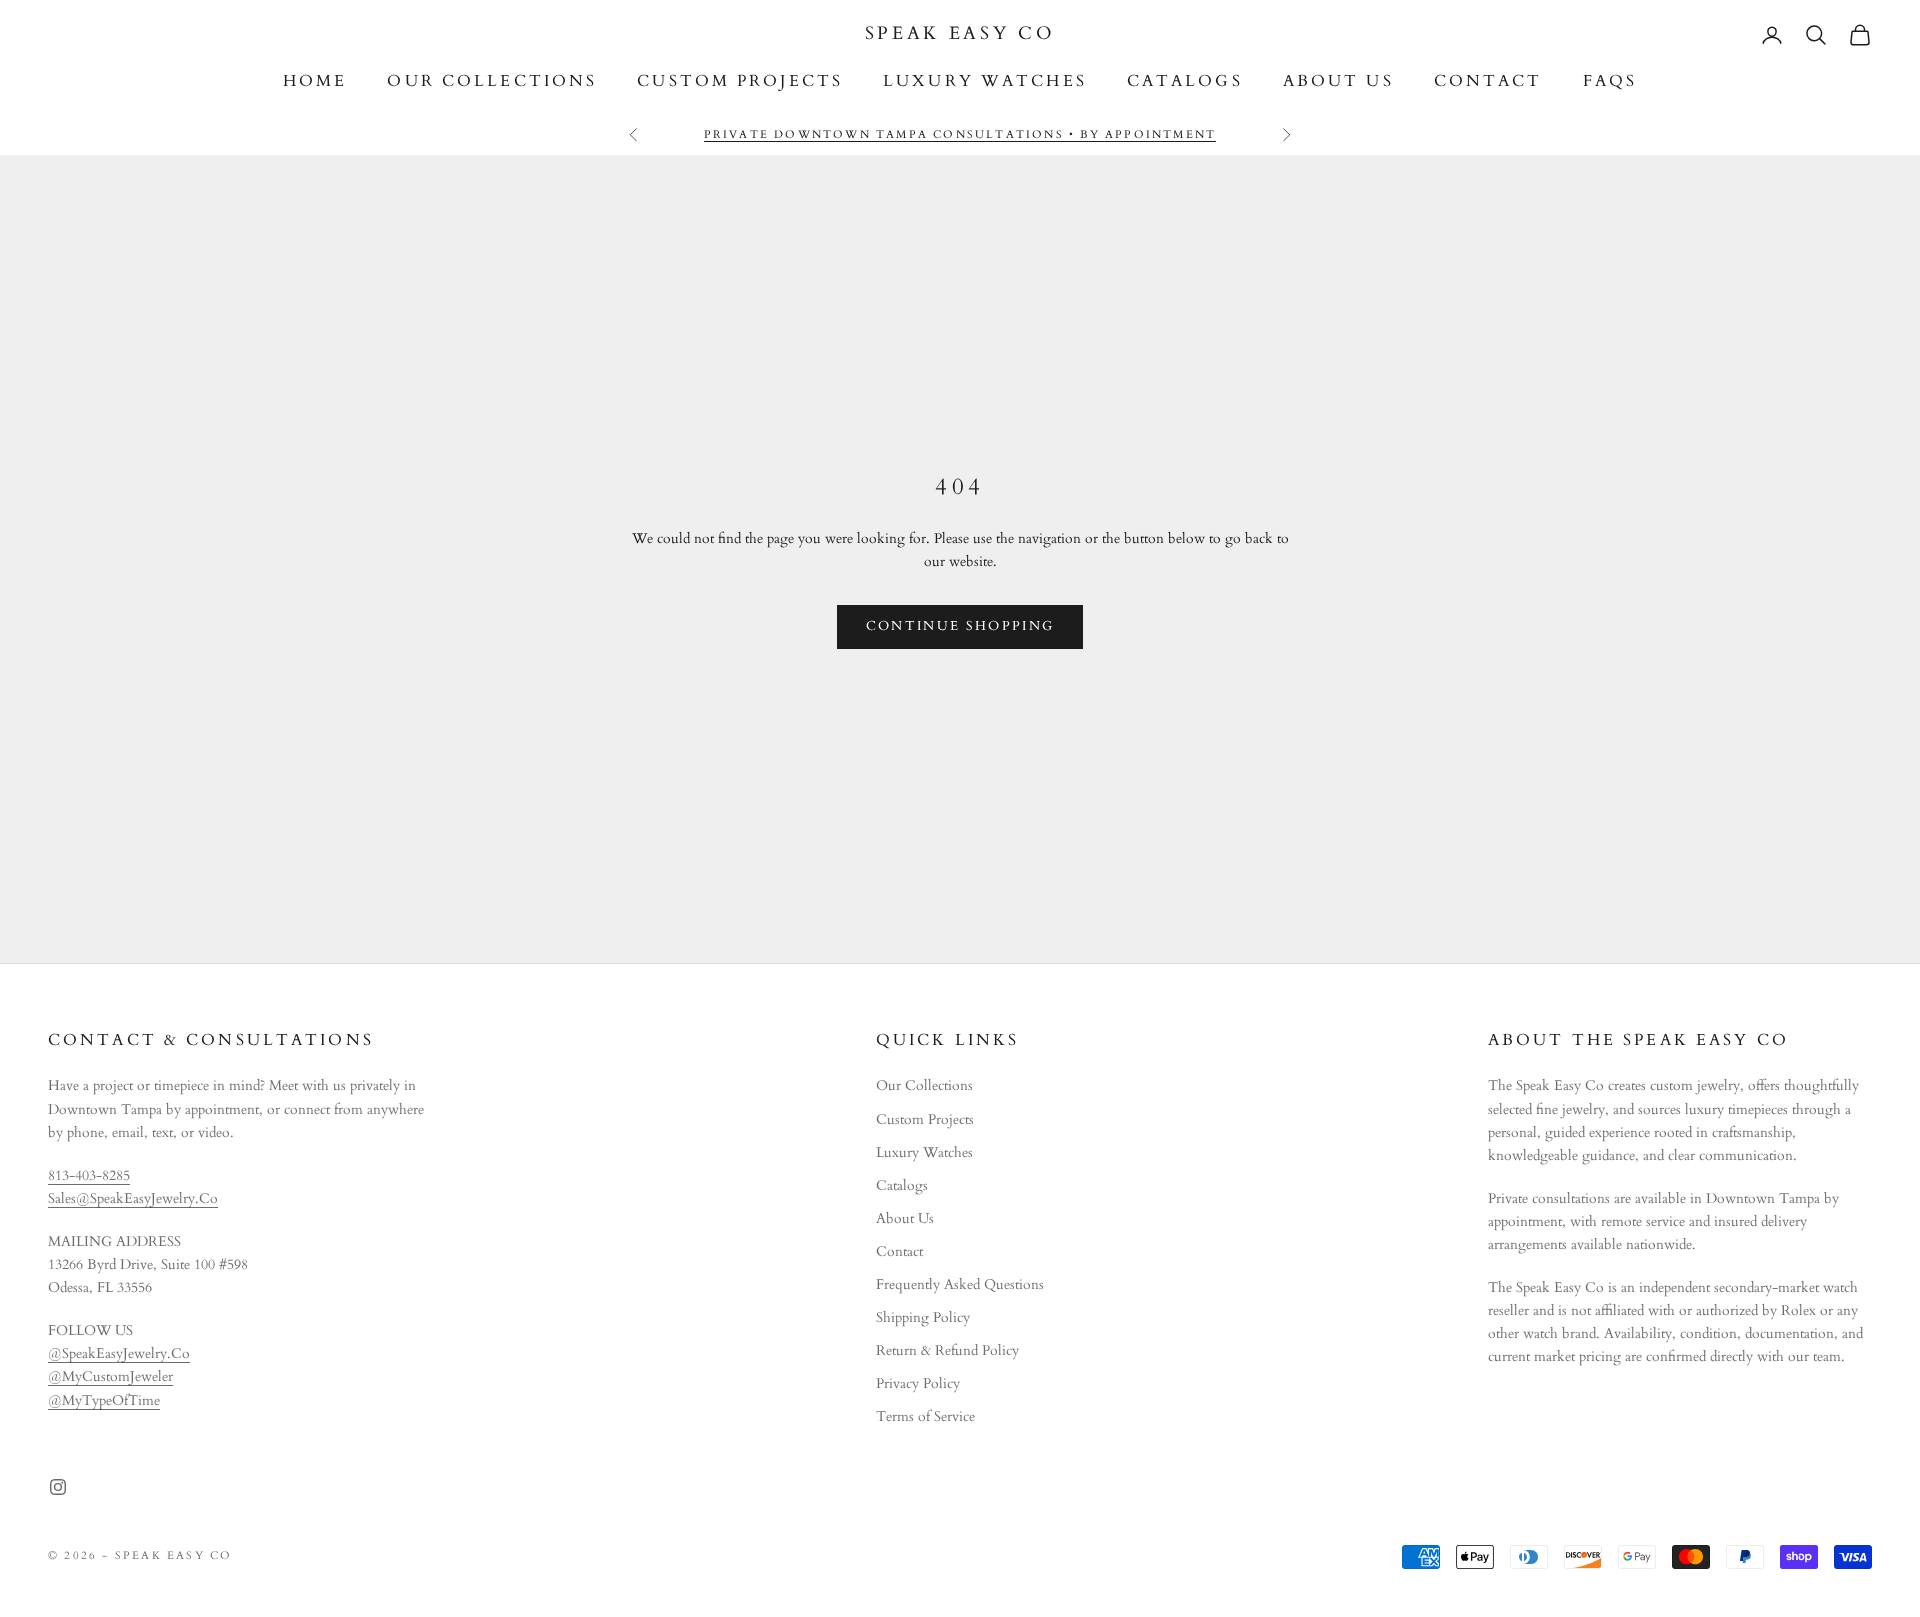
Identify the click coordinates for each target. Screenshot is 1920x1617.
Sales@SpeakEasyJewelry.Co (133, 1198)
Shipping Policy (923, 1317)
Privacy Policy (918, 1383)
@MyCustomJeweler (110, 1376)
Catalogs (1185, 81)
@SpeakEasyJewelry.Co (119, 1353)
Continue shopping (960, 626)
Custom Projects (740, 81)
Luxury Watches (985, 81)
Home (315, 81)
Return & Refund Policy (947, 1350)
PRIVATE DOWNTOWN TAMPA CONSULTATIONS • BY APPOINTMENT (960, 134)
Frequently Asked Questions (960, 1284)
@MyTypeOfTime (104, 1400)
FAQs (1610, 81)
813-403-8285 (89, 1175)
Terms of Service (925, 1416)
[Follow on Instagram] (58, 1487)
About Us (1338, 81)
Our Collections (492, 81)
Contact (1488, 81)
